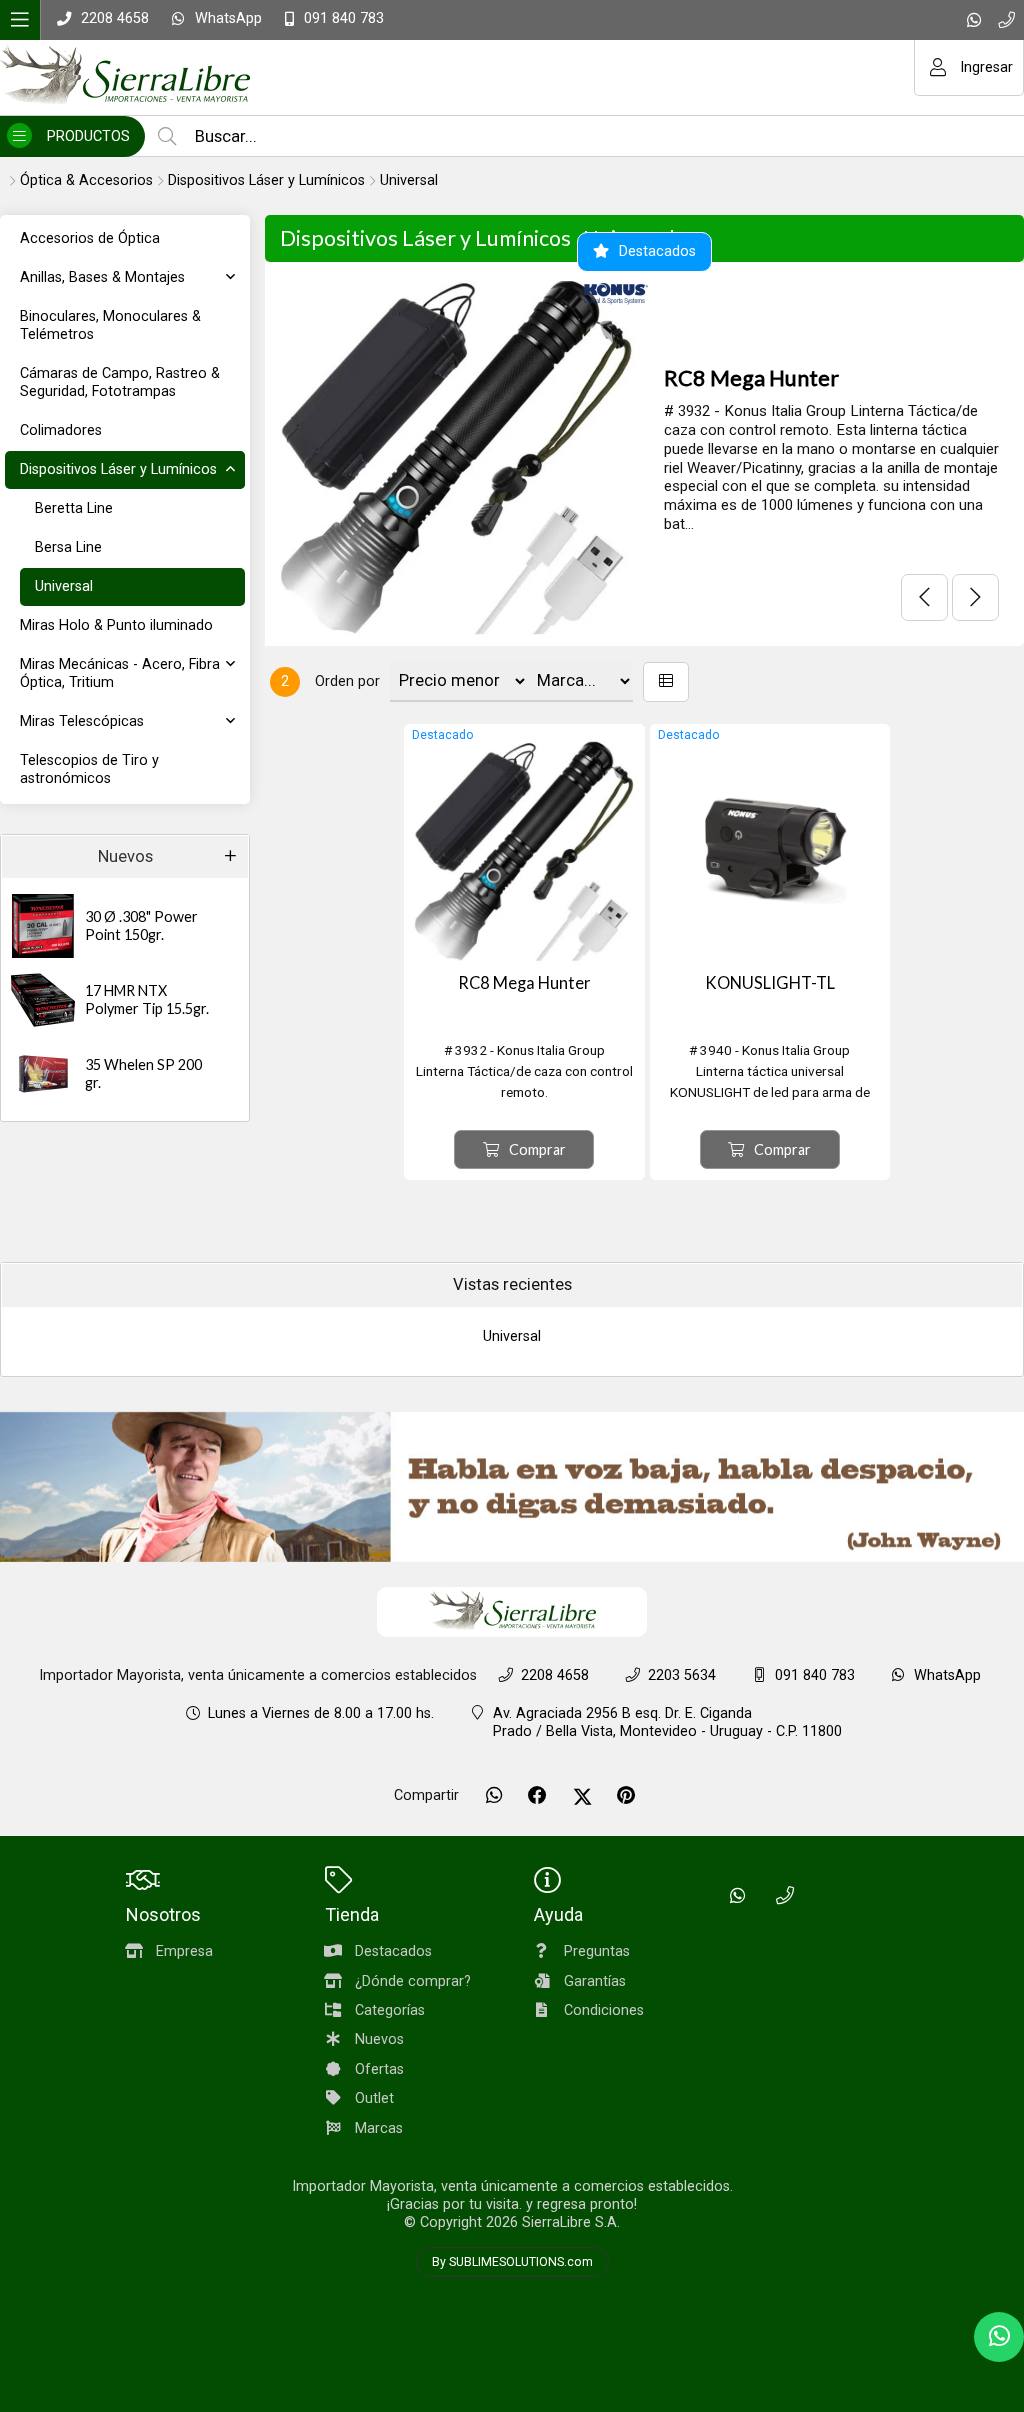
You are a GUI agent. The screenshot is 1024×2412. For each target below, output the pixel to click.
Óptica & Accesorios (86, 180)
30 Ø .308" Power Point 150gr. (141, 926)
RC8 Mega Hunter (751, 378)
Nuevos (125, 856)
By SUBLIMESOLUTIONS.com (512, 2262)
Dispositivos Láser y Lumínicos (266, 180)
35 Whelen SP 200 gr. (143, 1074)
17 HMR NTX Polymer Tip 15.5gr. (147, 1000)
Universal (409, 180)
